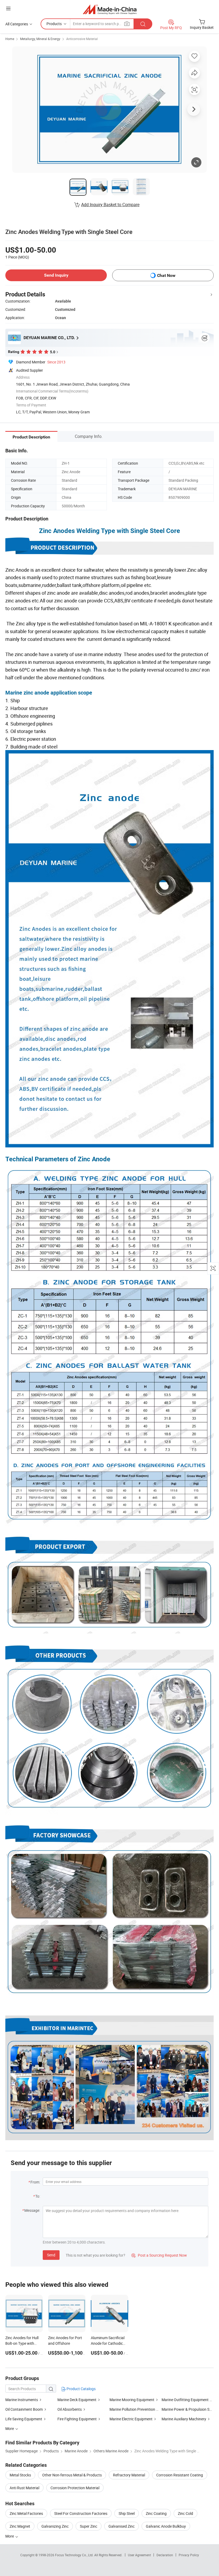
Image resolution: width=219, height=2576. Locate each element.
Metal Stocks (20, 2475)
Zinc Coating (156, 2513)
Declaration (165, 2555)
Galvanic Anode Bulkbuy (166, 2526)
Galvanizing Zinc (55, 2526)
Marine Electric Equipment (131, 2419)
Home (10, 39)
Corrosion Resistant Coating (180, 2475)
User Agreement (139, 2555)
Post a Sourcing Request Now (159, 2255)
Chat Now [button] (166, 275)
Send (51, 2255)
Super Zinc (89, 2526)
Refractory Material (129, 2475)
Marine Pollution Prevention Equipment (142, 2409)
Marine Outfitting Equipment (185, 2400)
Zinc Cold (185, 2513)
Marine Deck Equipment (77, 2400)
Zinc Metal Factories (26, 2513)
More (10, 2536)
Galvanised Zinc (122, 2526)
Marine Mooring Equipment (132, 2400)
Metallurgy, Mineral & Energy (40, 39)
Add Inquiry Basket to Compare (110, 205)
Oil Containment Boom (24, 2409)
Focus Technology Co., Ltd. (75, 2555)
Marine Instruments (22, 2400)
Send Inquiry (56, 275)
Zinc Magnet (20, 2526)
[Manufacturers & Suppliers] (110, 9)
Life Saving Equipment (24, 2419)
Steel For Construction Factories (81, 2513)
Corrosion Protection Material (75, 2488)
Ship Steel (127, 2513)
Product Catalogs (81, 2389)
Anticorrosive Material (82, 39)
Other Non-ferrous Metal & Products (72, 2475)
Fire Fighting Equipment (77, 2419)
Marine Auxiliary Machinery (184, 2419)
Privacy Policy (189, 2555)
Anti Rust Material (24, 2488)
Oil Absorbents (70, 2409)
